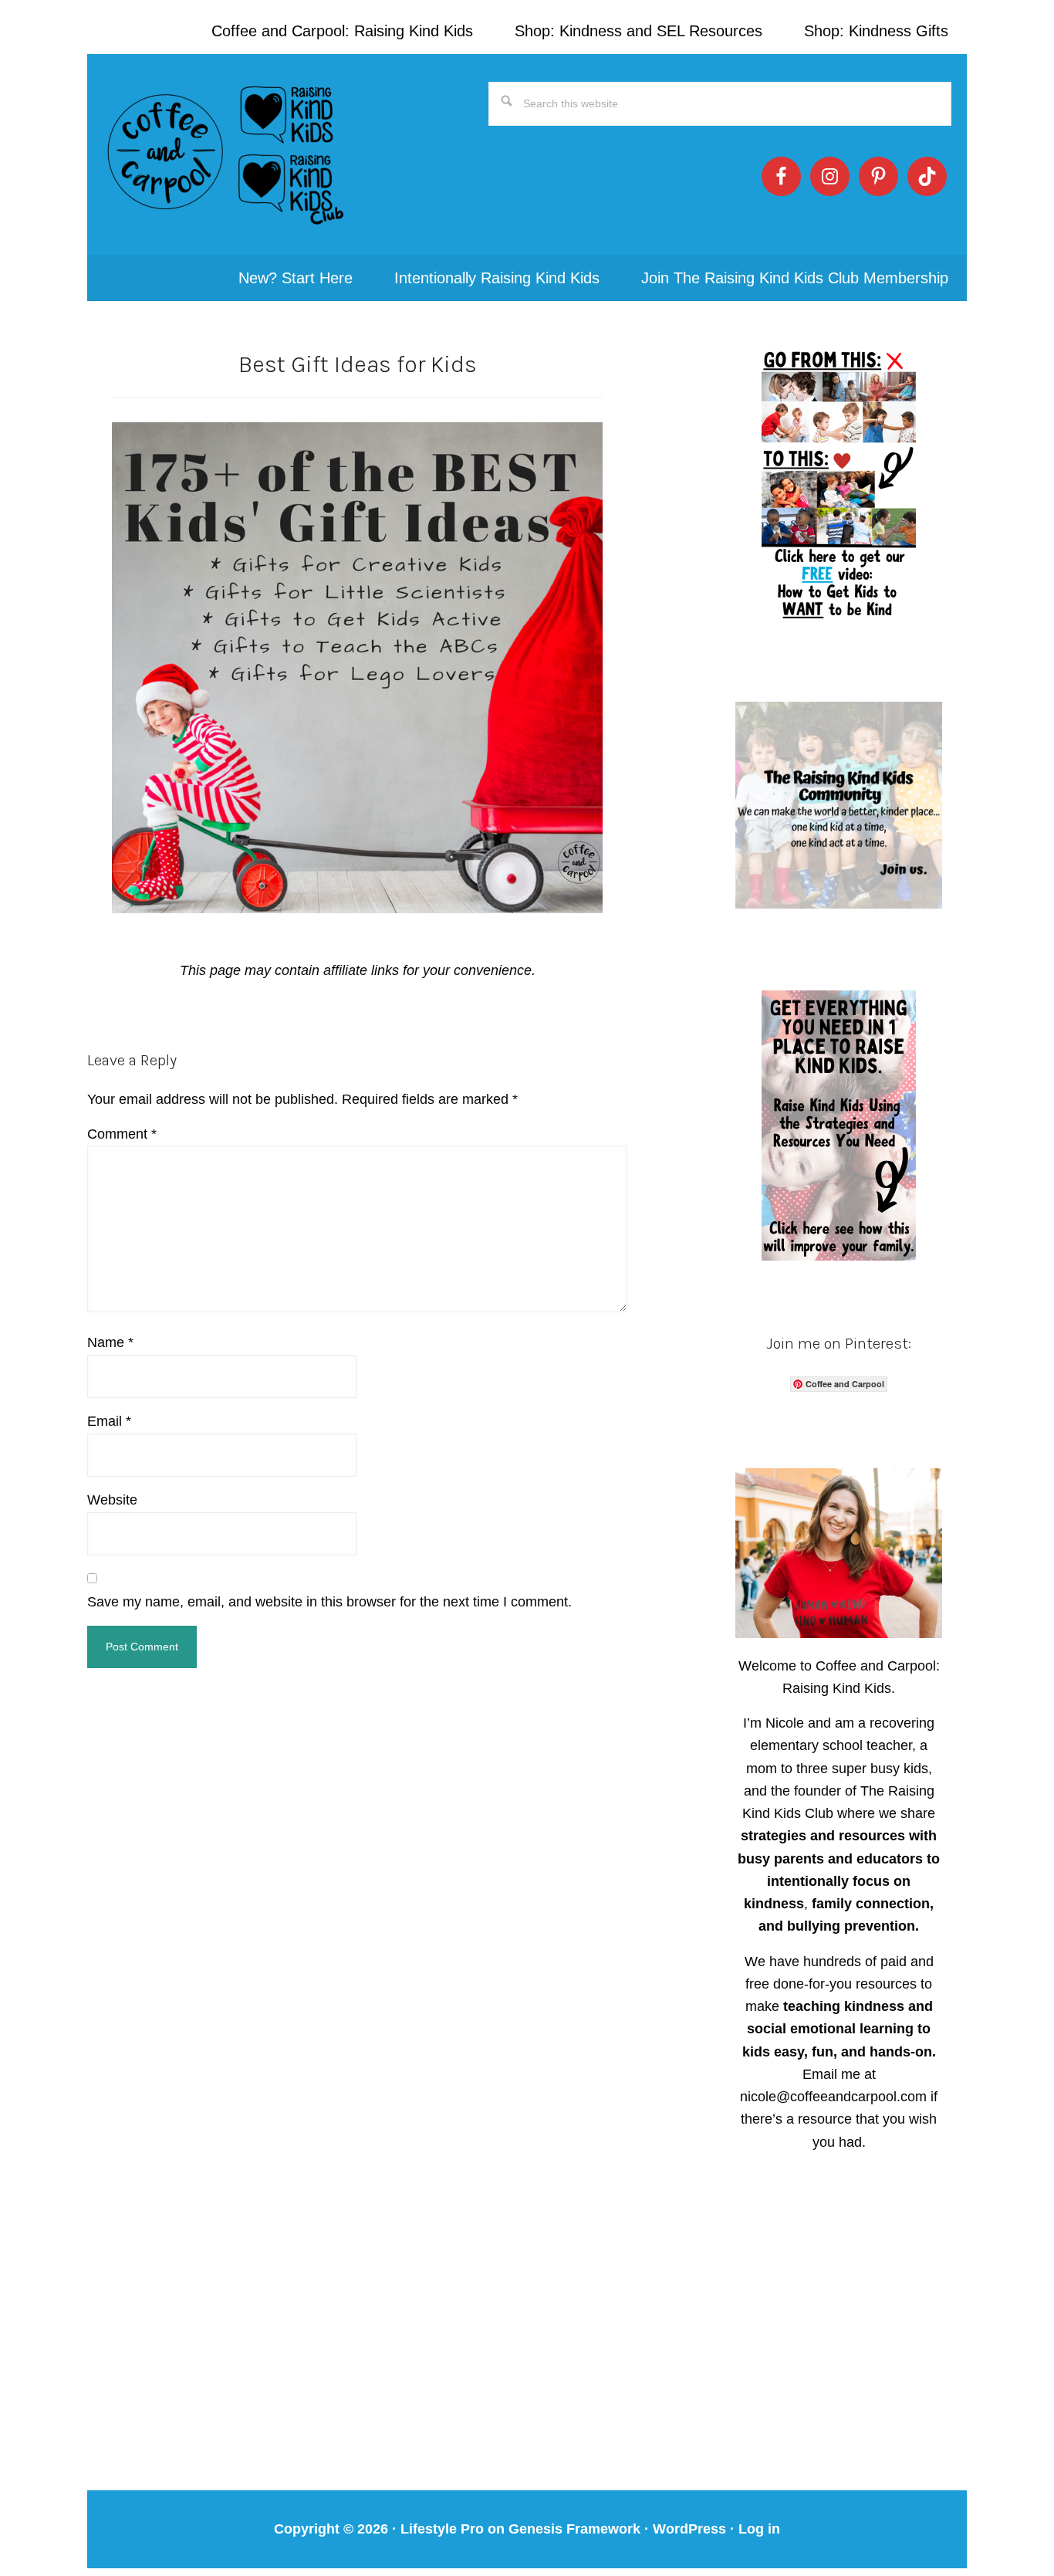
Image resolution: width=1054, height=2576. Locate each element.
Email (109, 1421)
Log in (759, 2529)
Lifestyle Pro (442, 2529)
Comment (122, 1134)
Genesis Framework (574, 2529)
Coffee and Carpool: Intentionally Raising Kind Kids (226, 154)
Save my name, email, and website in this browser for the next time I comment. (329, 1602)
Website (112, 1500)
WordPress (689, 2529)
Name (110, 1342)
